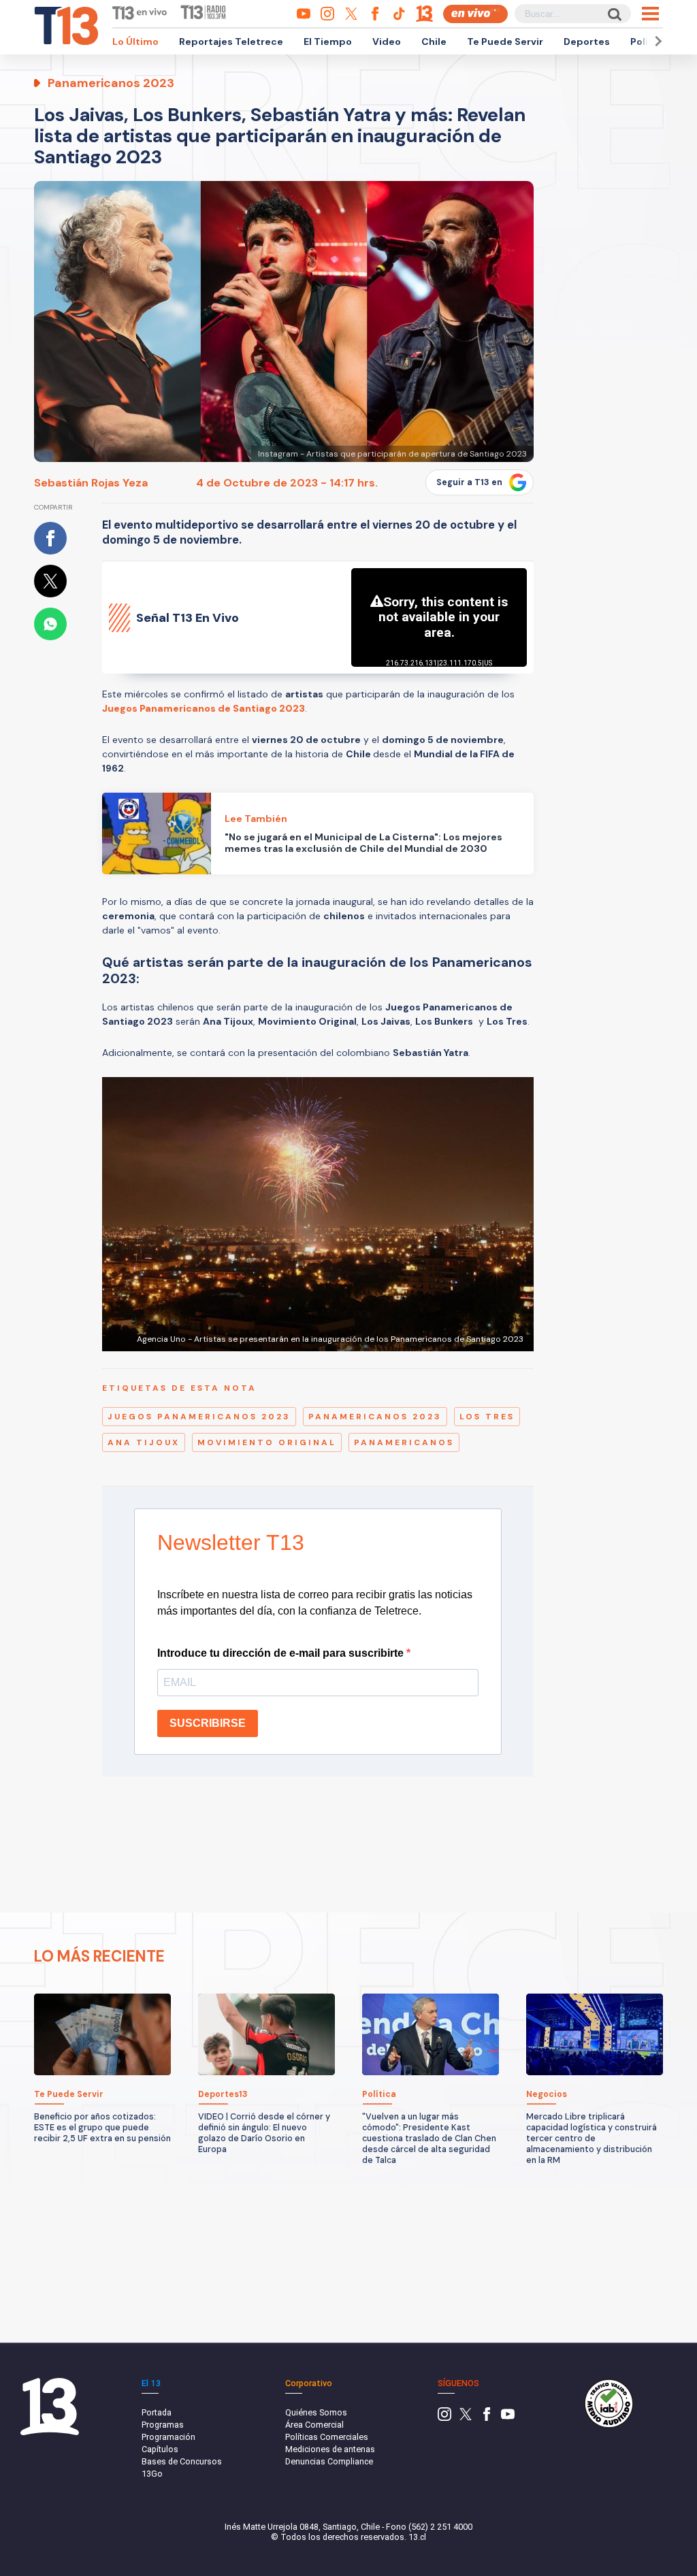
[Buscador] (614, 14)
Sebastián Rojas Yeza (91, 483)
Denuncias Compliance (329, 2461)
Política (649, 42)
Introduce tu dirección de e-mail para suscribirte (282, 1653)
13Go (152, 2474)
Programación (168, 2437)
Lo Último (135, 42)
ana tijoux (144, 1442)
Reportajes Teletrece (231, 42)
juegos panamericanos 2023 (199, 1417)
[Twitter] (466, 2418)
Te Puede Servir (505, 42)
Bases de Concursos (182, 2461)
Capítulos (160, 2449)
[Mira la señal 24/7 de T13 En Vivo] (475, 14)
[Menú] (650, 14)
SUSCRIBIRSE (208, 1723)
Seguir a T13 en (469, 482)
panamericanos (404, 1442)
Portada (157, 2412)
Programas (163, 2425)
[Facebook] (487, 2418)
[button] (656, 41)
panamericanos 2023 (375, 1417)
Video (387, 42)
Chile (434, 42)
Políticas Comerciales (327, 2437)
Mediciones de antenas (330, 2449)
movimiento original (267, 1442)
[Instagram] (444, 2418)
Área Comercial (314, 2425)
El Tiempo (328, 42)
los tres (487, 1417)
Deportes (587, 42)
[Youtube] (508, 2418)
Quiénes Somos (316, 2412)
